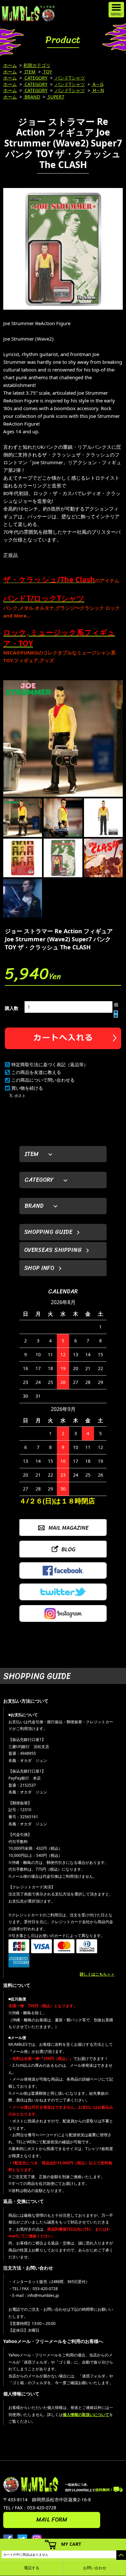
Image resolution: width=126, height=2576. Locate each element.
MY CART (71, 2544)
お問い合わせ (95, 2568)
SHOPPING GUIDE (48, 1232)
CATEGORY (35, 78)
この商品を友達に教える (36, 1072)
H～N (98, 90)
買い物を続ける (27, 1088)
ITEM (29, 72)
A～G (97, 84)
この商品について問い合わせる (43, 1080)
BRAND (32, 97)
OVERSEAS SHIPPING (53, 1250)
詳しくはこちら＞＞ (97, 1974)
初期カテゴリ (37, 65)
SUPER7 (55, 97)
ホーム (10, 65)
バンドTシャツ (69, 78)
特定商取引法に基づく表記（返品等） (50, 1064)
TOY (47, 72)
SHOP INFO (39, 1268)
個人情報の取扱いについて (86, 2415)
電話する (32, 2568)
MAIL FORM (52, 2520)
